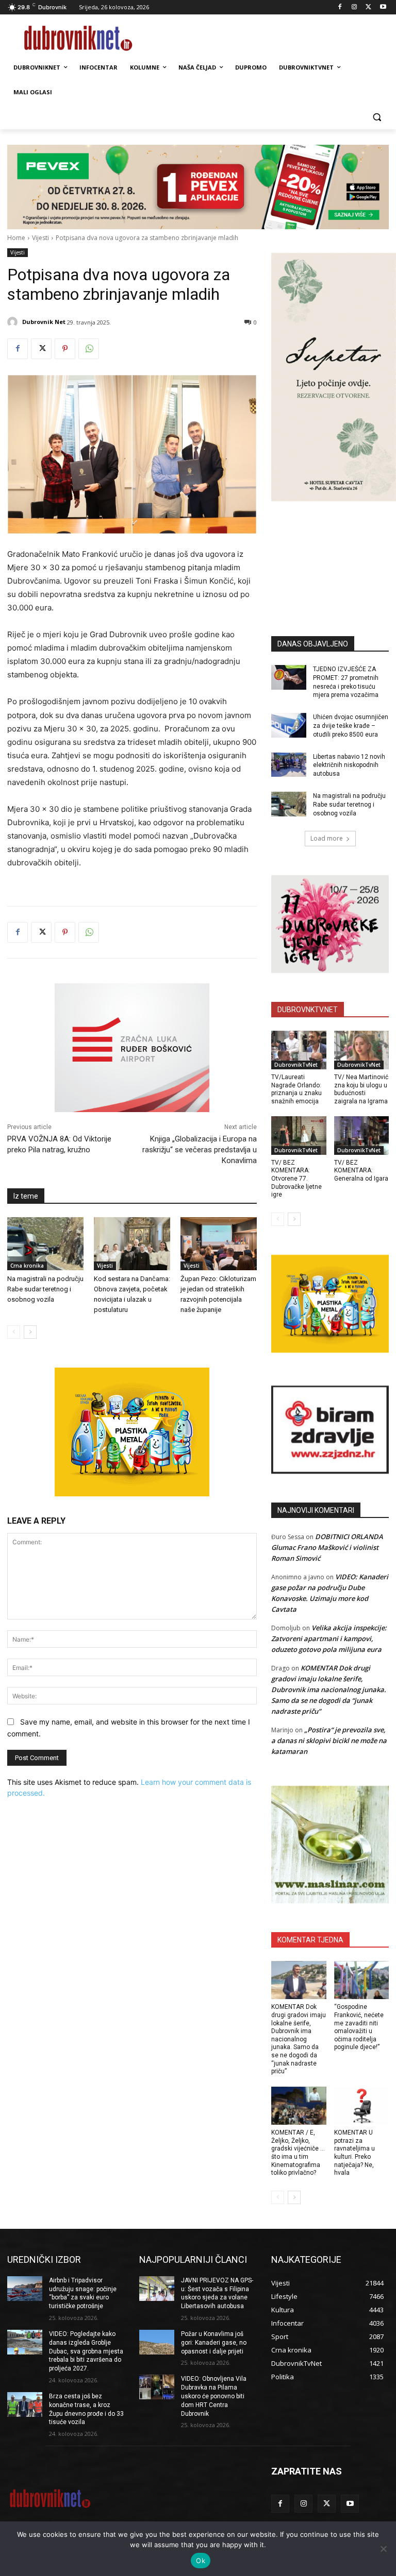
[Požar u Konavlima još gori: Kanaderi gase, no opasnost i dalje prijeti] (157, 2342)
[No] (383, 2549)
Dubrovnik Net (44, 322)
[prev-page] (14, 1332)
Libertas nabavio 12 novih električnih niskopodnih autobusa (349, 765)
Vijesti (40, 238)
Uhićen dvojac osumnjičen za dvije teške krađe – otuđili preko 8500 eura (351, 726)
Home (16, 238)
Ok (201, 2561)
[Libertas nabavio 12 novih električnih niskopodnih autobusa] (289, 765)
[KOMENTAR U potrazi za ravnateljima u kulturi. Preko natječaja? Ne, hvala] (362, 2106)
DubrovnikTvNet (296, 1065)
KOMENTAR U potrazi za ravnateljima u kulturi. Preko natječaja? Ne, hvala (354, 2153)
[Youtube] (383, 7)
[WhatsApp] (89, 349)
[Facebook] (340, 7)
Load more (327, 838)
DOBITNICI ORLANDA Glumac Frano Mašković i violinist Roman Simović (327, 1547)
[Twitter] (368, 7)
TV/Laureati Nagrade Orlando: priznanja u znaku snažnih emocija (296, 1089)
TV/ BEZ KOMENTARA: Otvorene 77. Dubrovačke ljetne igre (296, 1179)
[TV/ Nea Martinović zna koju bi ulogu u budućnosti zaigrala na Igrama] (362, 1050)
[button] (377, 117)
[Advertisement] (334, 553)
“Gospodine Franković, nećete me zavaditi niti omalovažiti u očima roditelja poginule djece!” (359, 2027)
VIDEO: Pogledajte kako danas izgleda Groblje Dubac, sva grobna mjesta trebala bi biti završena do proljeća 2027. (86, 2351)
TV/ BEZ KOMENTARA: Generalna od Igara (361, 1171)
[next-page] (30, 1332)
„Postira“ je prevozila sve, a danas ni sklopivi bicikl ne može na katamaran (329, 1741)
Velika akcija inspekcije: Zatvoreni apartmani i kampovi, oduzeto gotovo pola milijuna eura (329, 1639)
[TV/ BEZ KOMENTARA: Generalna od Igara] (362, 1136)
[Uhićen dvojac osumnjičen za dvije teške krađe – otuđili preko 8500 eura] (289, 725)
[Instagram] (354, 7)
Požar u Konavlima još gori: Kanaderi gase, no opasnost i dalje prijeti (214, 2343)
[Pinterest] (65, 349)
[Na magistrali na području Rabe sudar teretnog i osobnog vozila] (45, 1244)
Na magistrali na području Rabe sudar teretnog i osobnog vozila (45, 1289)
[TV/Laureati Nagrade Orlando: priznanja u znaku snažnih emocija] (299, 1050)
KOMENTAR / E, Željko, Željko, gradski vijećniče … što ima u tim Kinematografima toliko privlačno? (298, 2153)
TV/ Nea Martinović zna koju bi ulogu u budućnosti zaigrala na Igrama (361, 1089)
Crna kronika (27, 1266)
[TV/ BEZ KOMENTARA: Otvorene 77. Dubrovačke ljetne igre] (299, 1136)
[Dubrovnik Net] (14, 322)
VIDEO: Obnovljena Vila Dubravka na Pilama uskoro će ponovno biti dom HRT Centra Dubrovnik (214, 2396)
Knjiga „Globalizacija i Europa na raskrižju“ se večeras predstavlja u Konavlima (200, 1150)
